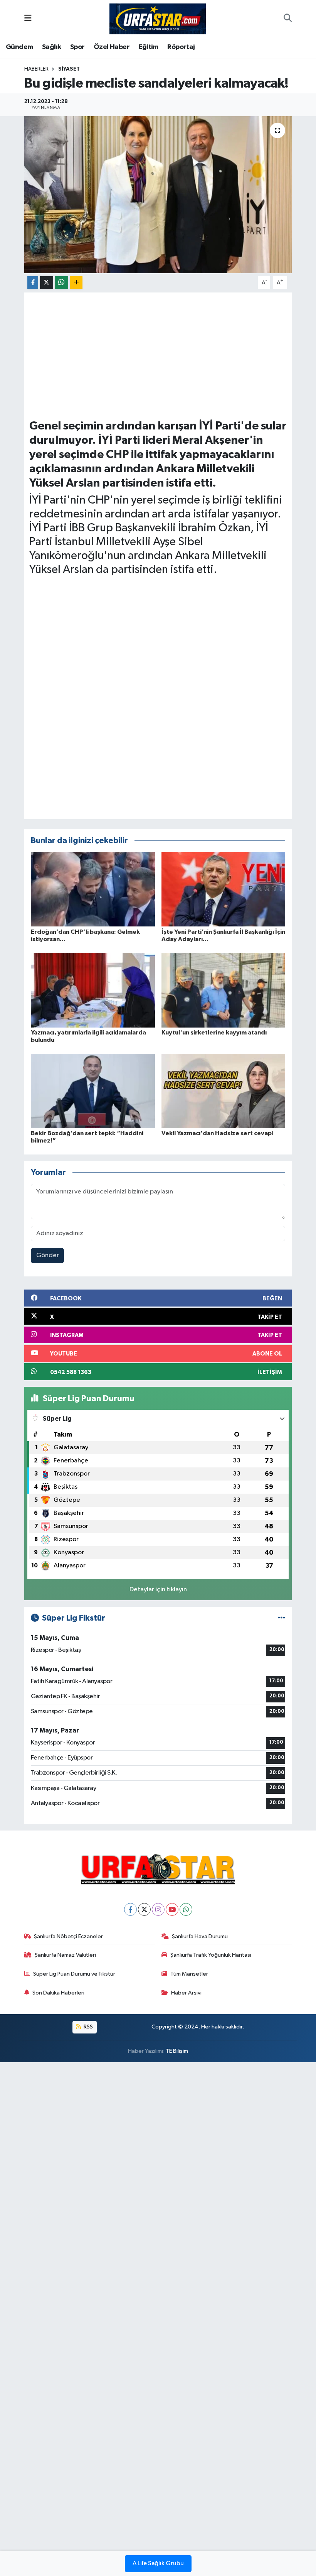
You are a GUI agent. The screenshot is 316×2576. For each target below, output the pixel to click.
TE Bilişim (177, 2051)
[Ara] (288, 19)
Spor (77, 47)
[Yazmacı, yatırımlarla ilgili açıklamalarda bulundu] (93, 990)
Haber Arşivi (186, 1993)
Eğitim (148, 47)
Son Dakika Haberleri (58, 1993)
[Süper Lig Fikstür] (282, 1618)
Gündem (19, 47)
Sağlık (51, 47)
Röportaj (181, 47)
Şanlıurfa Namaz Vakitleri (65, 1955)
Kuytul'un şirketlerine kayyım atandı (214, 1033)
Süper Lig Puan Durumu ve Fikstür (74, 1974)
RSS (88, 2027)
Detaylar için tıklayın (158, 1590)
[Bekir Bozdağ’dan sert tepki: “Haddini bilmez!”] (93, 1091)
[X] (144, 1909)
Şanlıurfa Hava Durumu (200, 1936)
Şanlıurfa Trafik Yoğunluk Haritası (211, 1955)
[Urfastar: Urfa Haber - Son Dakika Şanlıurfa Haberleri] (158, 18)
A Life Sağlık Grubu (158, 2564)
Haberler (36, 69)
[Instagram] (158, 1909)
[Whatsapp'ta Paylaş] (61, 283)
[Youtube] (172, 1909)
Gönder (48, 1255)
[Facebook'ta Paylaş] (33, 283)
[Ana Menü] (28, 19)
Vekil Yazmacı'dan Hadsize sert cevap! (218, 1133)
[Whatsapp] (186, 1909)
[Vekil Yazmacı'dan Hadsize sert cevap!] (224, 1091)
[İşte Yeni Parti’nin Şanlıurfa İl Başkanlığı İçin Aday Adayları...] (224, 889)
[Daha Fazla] (76, 283)
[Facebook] (130, 1909)
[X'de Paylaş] (47, 283)
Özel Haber (112, 47)
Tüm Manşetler (189, 1974)
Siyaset (69, 69)
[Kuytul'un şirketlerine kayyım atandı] (224, 990)
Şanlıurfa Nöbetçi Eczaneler (68, 1936)
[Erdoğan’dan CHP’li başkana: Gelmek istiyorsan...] (93, 889)
